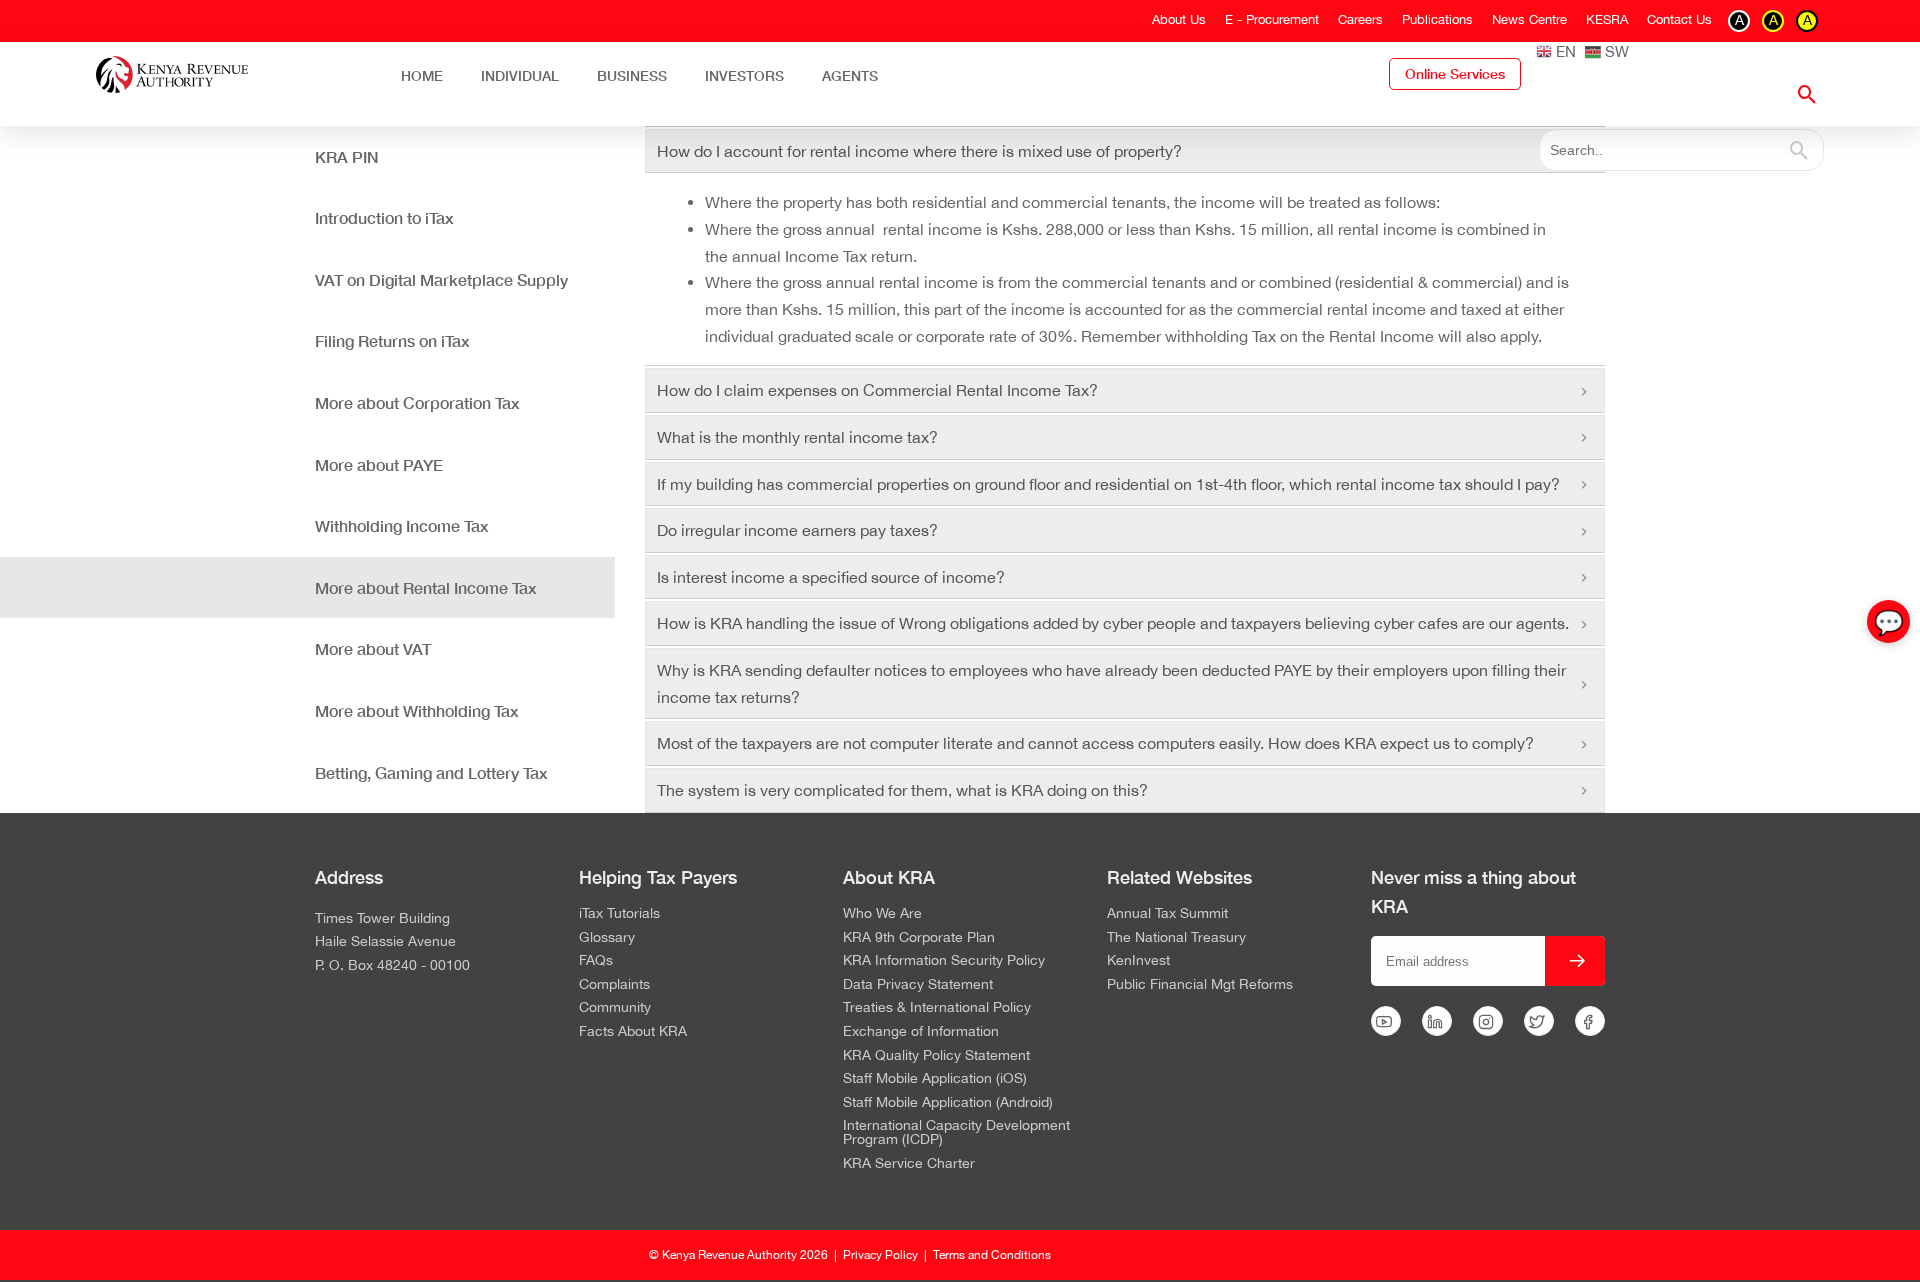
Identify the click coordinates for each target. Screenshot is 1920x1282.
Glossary (607, 938)
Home (422, 75)
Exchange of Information (921, 1032)
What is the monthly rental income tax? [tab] (797, 437)
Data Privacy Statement (918, 985)
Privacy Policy (880, 1255)
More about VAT (373, 648)
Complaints (614, 985)
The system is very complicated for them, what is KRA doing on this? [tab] (902, 790)
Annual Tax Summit (1167, 914)
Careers (1360, 19)
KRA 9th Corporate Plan (919, 938)
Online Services (1455, 74)
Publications (1437, 19)
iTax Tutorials (619, 914)
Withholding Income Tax (402, 525)
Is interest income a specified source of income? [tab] (831, 577)
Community (615, 1008)
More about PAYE (379, 464)
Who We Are (882, 914)
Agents (850, 75)
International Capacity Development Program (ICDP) (956, 1132)
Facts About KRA (633, 1032)
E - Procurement (1272, 19)
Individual (520, 75)
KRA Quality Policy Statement (936, 1056)
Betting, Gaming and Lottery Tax (431, 772)
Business (632, 75)
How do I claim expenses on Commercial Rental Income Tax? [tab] (877, 390)
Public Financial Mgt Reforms (1200, 985)
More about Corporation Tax (417, 402)
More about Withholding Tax (417, 710)
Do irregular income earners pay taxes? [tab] (797, 530)
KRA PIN (347, 156)
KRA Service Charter (909, 1164)
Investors (744, 75)
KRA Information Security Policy (944, 961)
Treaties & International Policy (937, 1008)
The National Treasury (1176, 938)
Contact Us (1679, 19)
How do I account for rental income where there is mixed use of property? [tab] (919, 151)
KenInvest (1138, 961)
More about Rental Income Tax (426, 587)
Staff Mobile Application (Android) (948, 1103)
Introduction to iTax (384, 217)
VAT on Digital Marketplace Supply (441, 279)
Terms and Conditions (992, 1255)
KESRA (1607, 19)
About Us (1179, 19)
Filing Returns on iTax (392, 340)
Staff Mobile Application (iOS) (935, 1079)
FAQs (596, 961)
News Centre (1529, 19)
